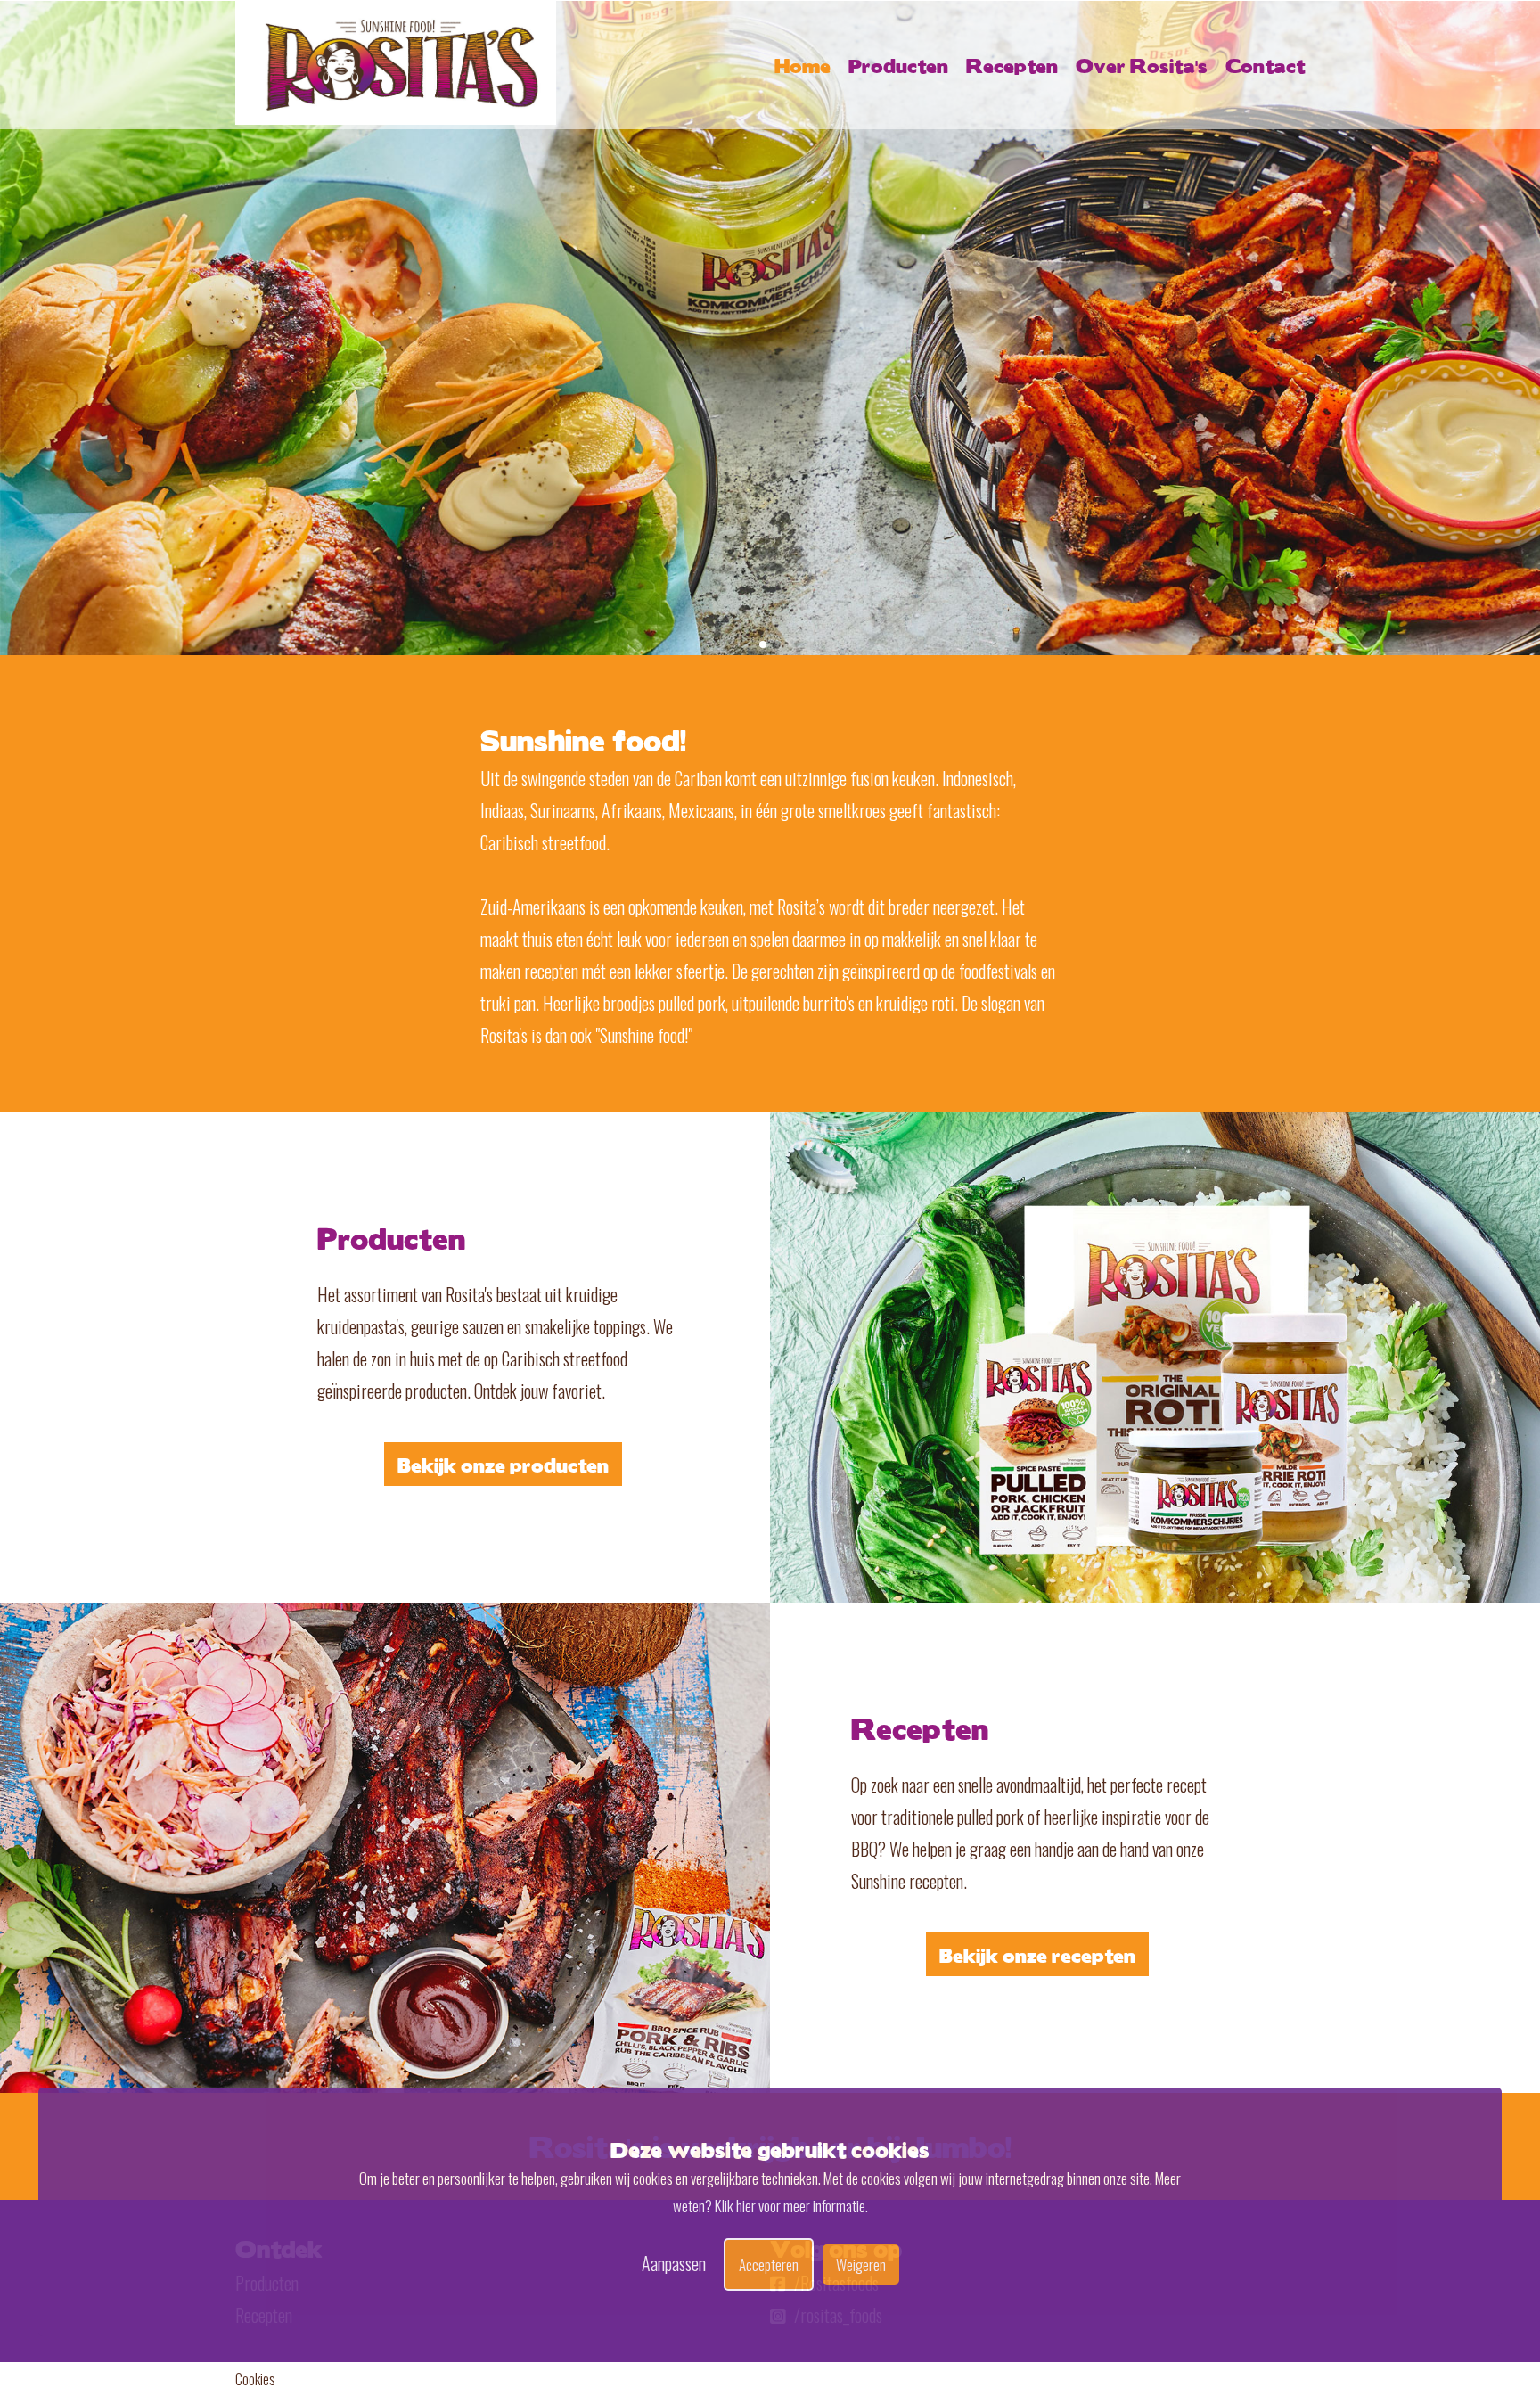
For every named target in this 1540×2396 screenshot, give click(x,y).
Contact (1265, 65)
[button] (763, 644)
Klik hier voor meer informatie (790, 2206)
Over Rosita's (1142, 65)
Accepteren (769, 2264)
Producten (898, 65)
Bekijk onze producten (503, 1464)
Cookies (255, 2379)
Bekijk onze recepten (1037, 1954)
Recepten (1012, 65)
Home (803, 65)
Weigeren (861, 2264)
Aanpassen (674, 2262)
